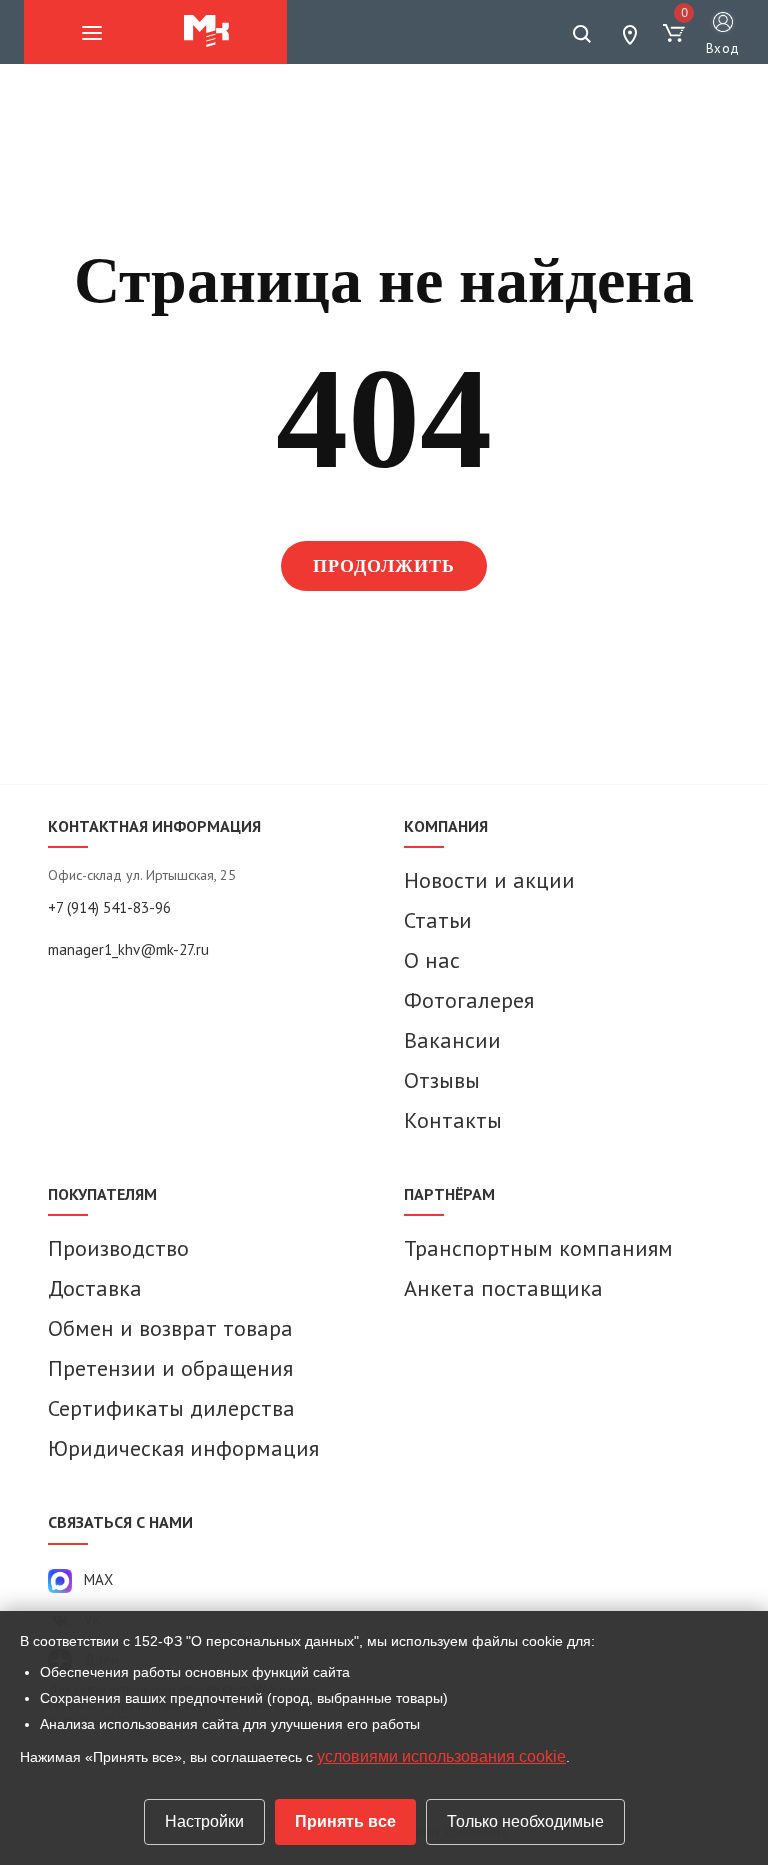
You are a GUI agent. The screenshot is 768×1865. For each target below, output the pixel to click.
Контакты (453, 1120)
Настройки (204, 1821)
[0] (674, 34)
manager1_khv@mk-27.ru (128, 949)
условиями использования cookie (441, 1756)
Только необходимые (525, 1821)
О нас (432, 960)
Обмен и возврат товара (170, 1328)
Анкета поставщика (503, 1288)
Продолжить (384, 566)
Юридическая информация (183, 1448)
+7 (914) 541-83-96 (109, 907)
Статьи (438, 920)
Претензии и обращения (170, 1368)
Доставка (95, 1288)
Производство (118, 1248)
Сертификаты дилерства (171, 1408)
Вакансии (452, 1040)
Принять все (345, 1821)
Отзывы (442, 1080)
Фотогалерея (469, 1000)
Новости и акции (489, 880)
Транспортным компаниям (538, 1248)
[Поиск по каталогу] (582, 34)
